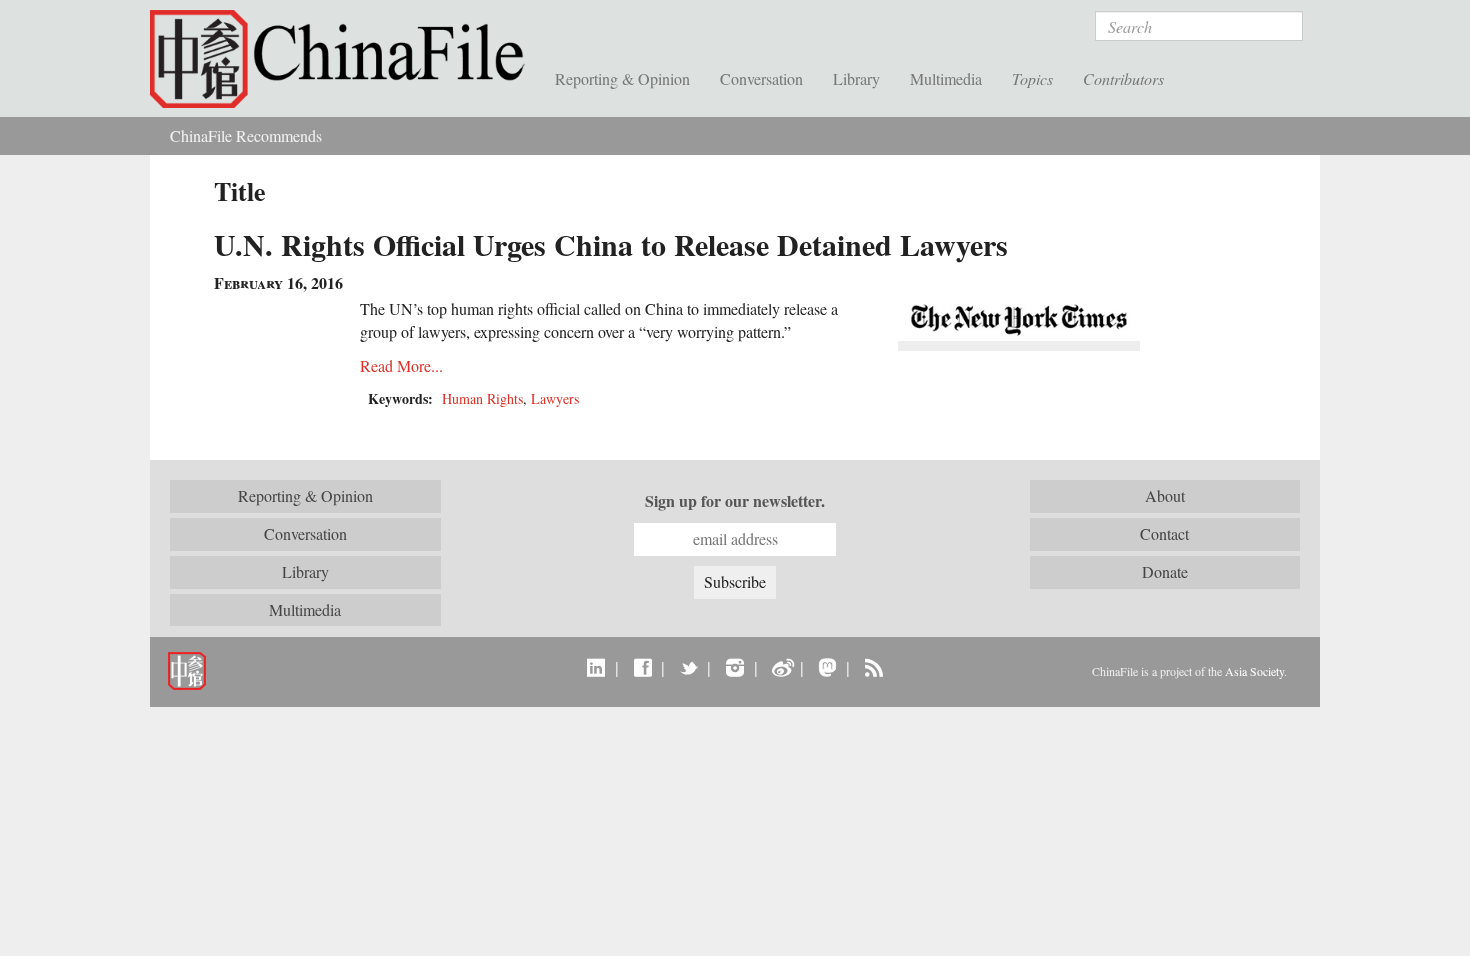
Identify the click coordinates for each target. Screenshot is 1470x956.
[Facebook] (642, 667)
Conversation (761, 78)
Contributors (1123, 78)
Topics (1032, 78)
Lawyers (555, 398)
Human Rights (482, 398)
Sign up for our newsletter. (735, 501)
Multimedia (946, 78)
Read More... (401, 365)
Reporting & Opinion (622, 78)
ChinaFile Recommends (246, 135)
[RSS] (873, 667)
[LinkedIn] (596, 667)
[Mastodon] (827, 667)
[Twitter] (688, 667)
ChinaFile (345, 60)
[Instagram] (734, 667)
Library (856, 78)
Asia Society (1254, 671)
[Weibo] (781, 667)
